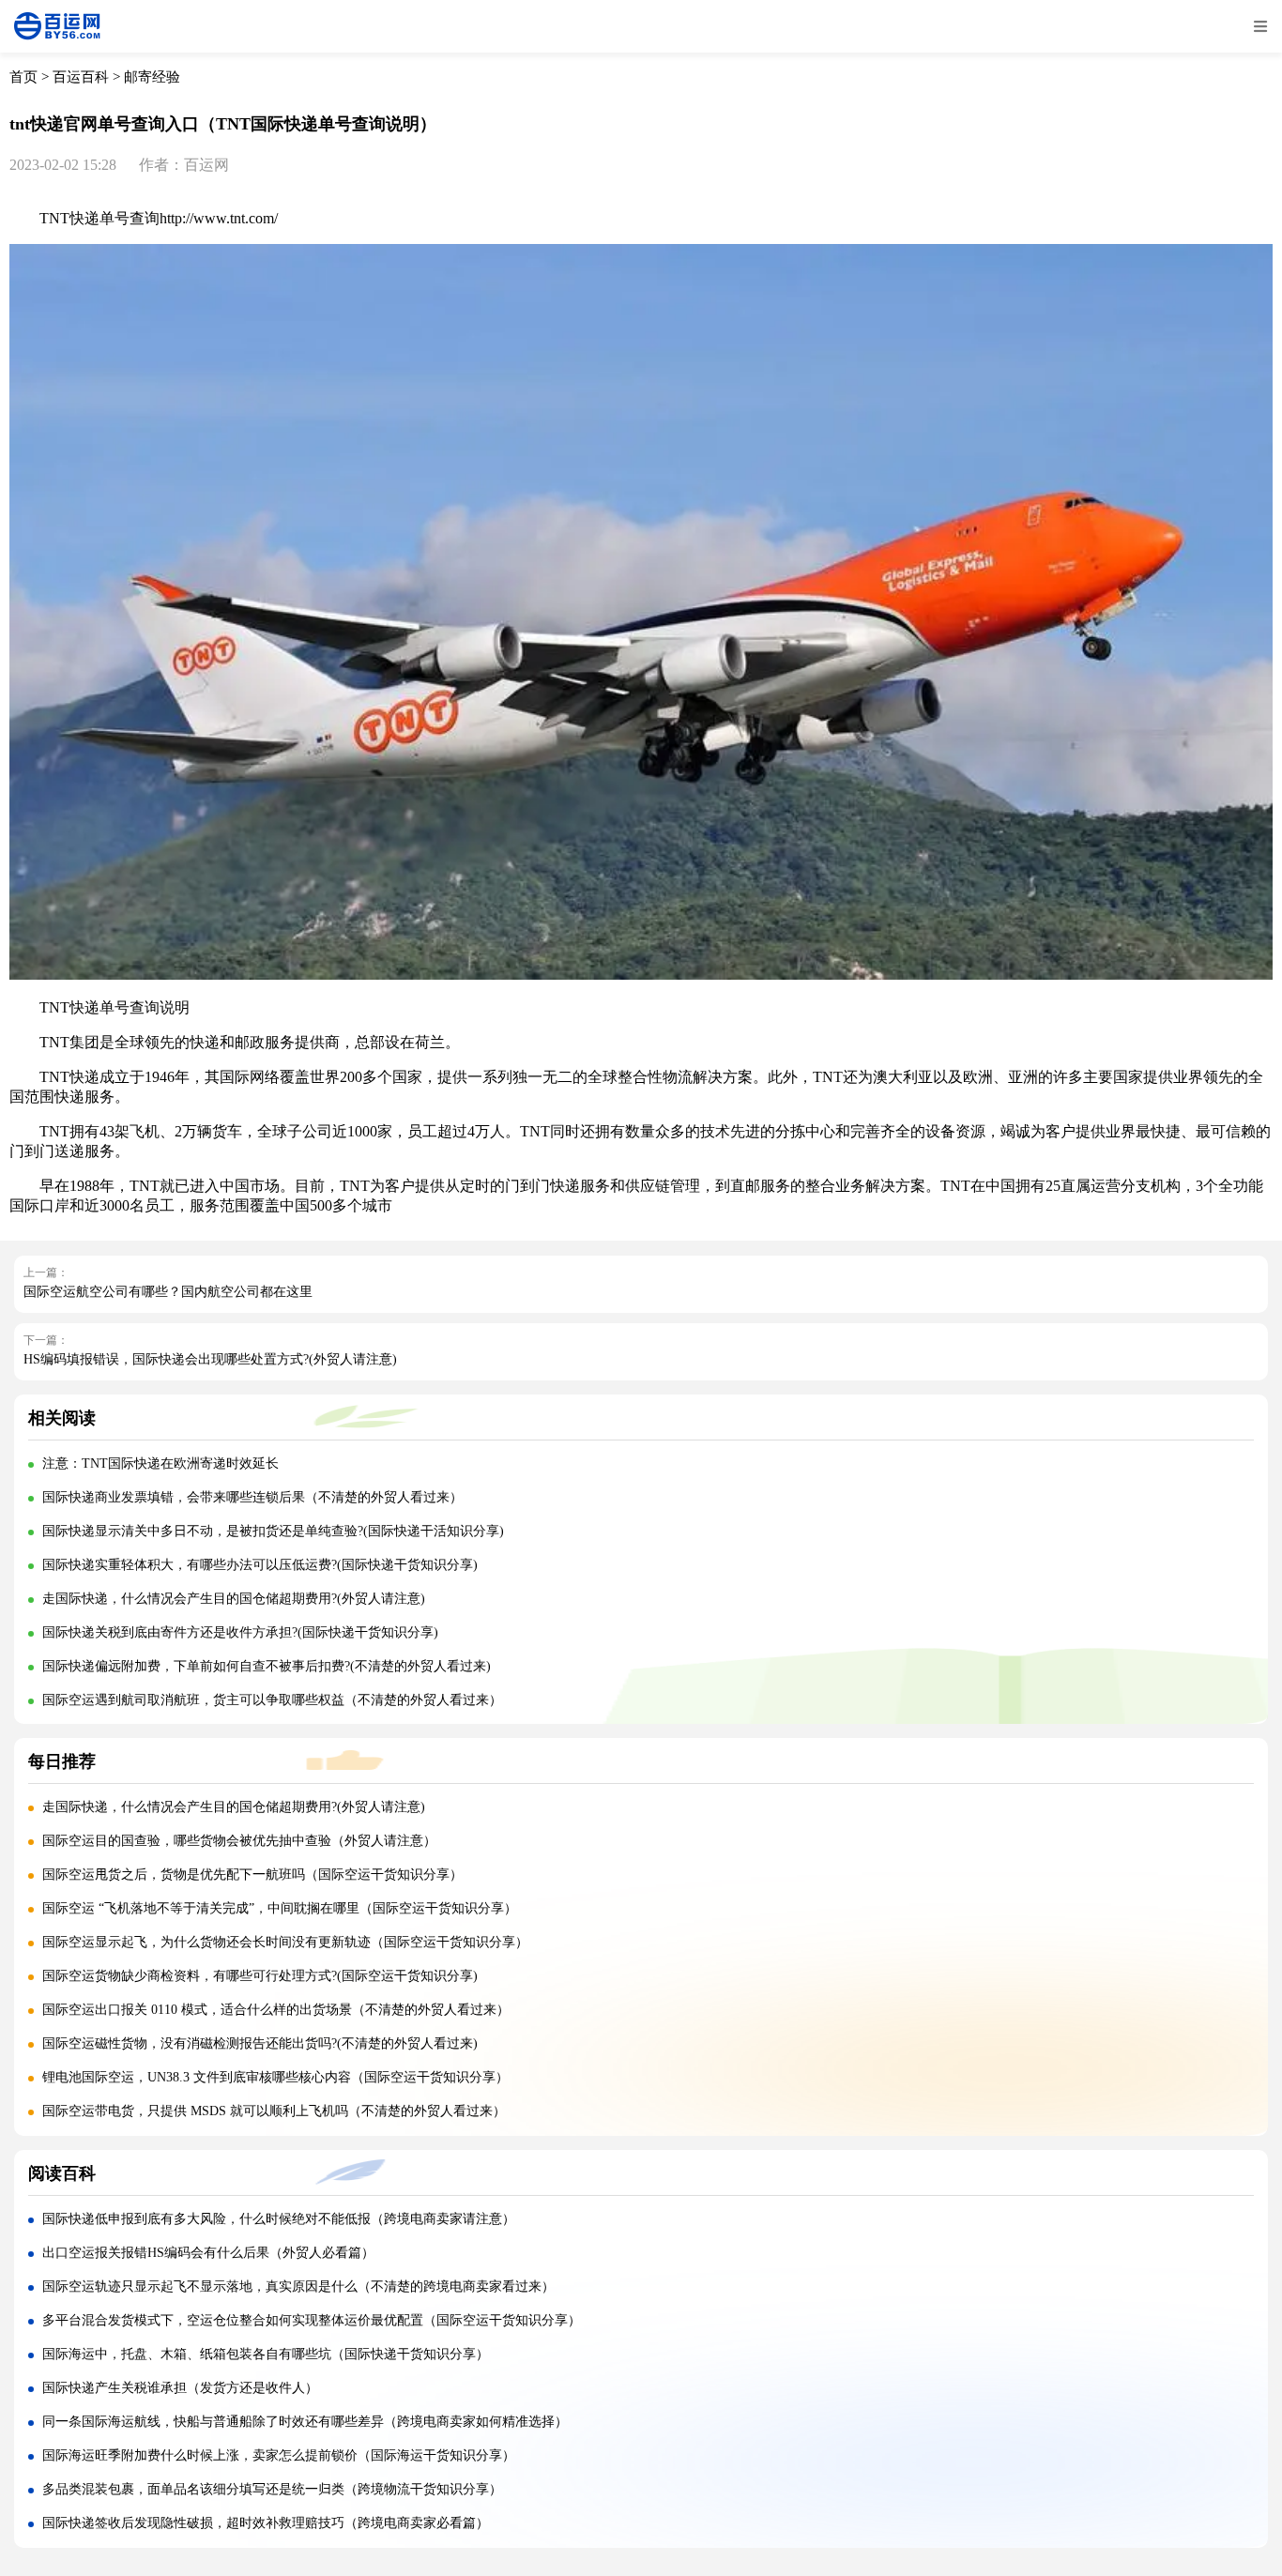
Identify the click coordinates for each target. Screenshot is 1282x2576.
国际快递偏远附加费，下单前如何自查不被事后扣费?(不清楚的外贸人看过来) (267, 1666)
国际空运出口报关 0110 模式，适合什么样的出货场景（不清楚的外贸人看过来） (276, 2010)
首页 (23, 77)
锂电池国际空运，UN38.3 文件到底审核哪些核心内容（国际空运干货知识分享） (275, 2077)
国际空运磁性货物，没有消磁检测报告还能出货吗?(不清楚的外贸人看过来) (260, 2043)
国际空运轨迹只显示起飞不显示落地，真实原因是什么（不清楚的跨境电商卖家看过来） (298, 2286)
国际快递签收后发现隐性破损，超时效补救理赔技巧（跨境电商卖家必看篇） (266, 2523)
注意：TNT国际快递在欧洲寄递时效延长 (160, 1463)
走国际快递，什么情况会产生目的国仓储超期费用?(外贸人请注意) (234, 1599)
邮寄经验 (152, 77)
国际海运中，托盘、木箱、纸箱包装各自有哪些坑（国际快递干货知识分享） (266, 2354)
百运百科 (81, 77)
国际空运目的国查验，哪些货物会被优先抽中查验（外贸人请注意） (239, 1841)
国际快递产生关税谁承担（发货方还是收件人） (180, 2388)
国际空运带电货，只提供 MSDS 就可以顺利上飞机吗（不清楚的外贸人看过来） (274, 2111)
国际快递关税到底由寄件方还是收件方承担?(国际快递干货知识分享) (240, 1632)
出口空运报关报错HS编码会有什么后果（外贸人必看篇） (208, 2253)
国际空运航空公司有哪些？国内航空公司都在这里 (168, 1292)
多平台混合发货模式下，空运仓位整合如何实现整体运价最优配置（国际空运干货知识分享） (312, 2320)
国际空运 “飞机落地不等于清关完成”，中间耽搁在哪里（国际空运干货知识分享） (280, 1908)
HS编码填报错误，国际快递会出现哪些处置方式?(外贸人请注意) (210, 1359)
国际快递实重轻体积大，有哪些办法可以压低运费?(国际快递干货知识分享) (260, 1565)
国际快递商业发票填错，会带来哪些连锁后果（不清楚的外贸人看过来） (252, 1497)
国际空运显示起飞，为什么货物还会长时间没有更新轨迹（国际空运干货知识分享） (285, 1942)
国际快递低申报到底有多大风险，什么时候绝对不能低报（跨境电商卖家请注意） (279, 2219)
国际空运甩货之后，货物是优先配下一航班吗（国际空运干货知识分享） (252, 1875)
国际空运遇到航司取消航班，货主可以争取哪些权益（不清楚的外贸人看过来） (272, 1700)
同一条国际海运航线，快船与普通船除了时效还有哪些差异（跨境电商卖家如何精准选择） (305, 2422)
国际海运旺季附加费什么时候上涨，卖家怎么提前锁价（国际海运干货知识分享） (279, 2455)
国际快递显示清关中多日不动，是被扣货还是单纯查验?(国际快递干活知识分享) (273, 1531)
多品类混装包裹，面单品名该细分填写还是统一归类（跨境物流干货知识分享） (272, 2489)
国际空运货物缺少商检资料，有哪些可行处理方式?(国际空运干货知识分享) (260, 1976)
